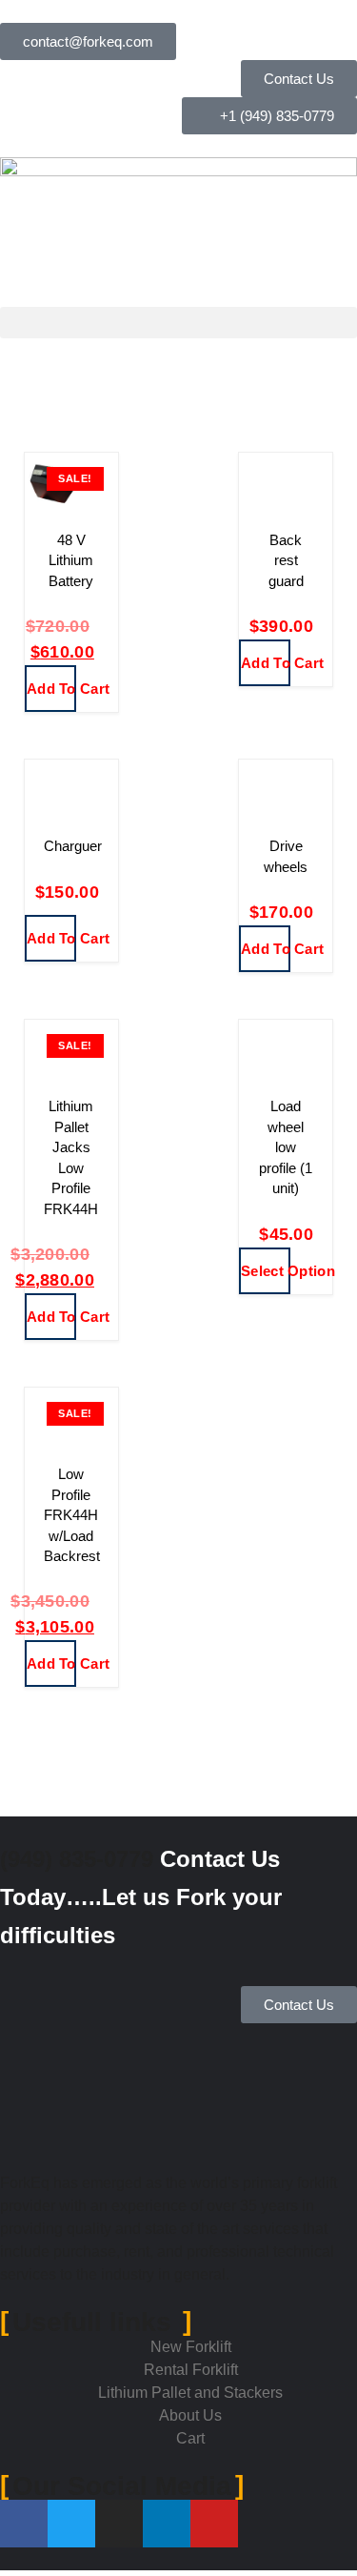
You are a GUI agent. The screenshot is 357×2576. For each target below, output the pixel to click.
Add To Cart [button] (51, 689)
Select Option (266, 1271)
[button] (178, 323)
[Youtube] (214, 2524)
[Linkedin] (167, 2524)
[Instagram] (119, 2524)
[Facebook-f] (24, 2524)
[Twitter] (71, 2524)
